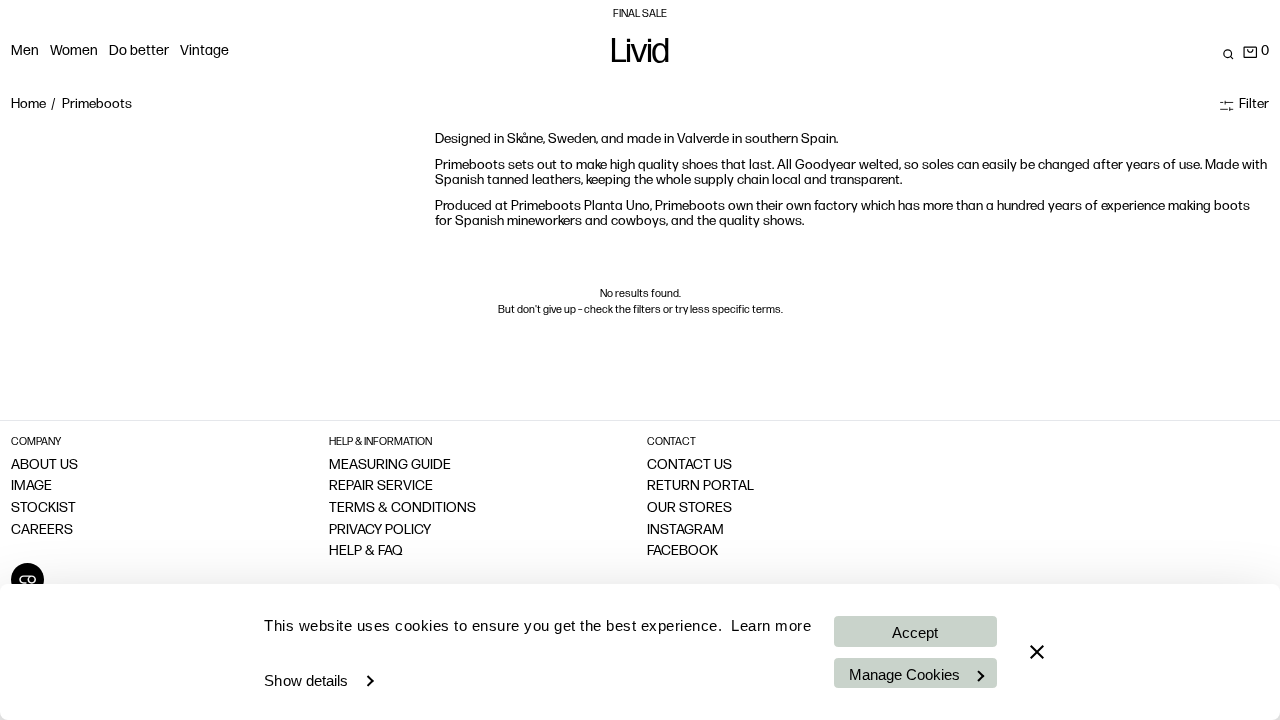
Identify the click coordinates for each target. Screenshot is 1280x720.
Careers (42, 530)
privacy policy (380, 530)
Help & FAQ (366, 551)
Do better (139, 51)
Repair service (381, 486)
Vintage (204, 51)
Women (74, 51)
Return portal (700, 486)
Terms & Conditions (402, 508)
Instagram (685, 530)
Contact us (689, 465)
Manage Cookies (904, 674)
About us (44, 465)
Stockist (43, 508)
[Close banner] (1037, 652)
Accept (915, 632)
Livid (640, 54)
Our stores (689, 508)
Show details (306, 680)
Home (28, 104)
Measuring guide (390, 465)
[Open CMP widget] (27, 579)
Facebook (682, 551)
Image (31, 486)
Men (25, 51)
